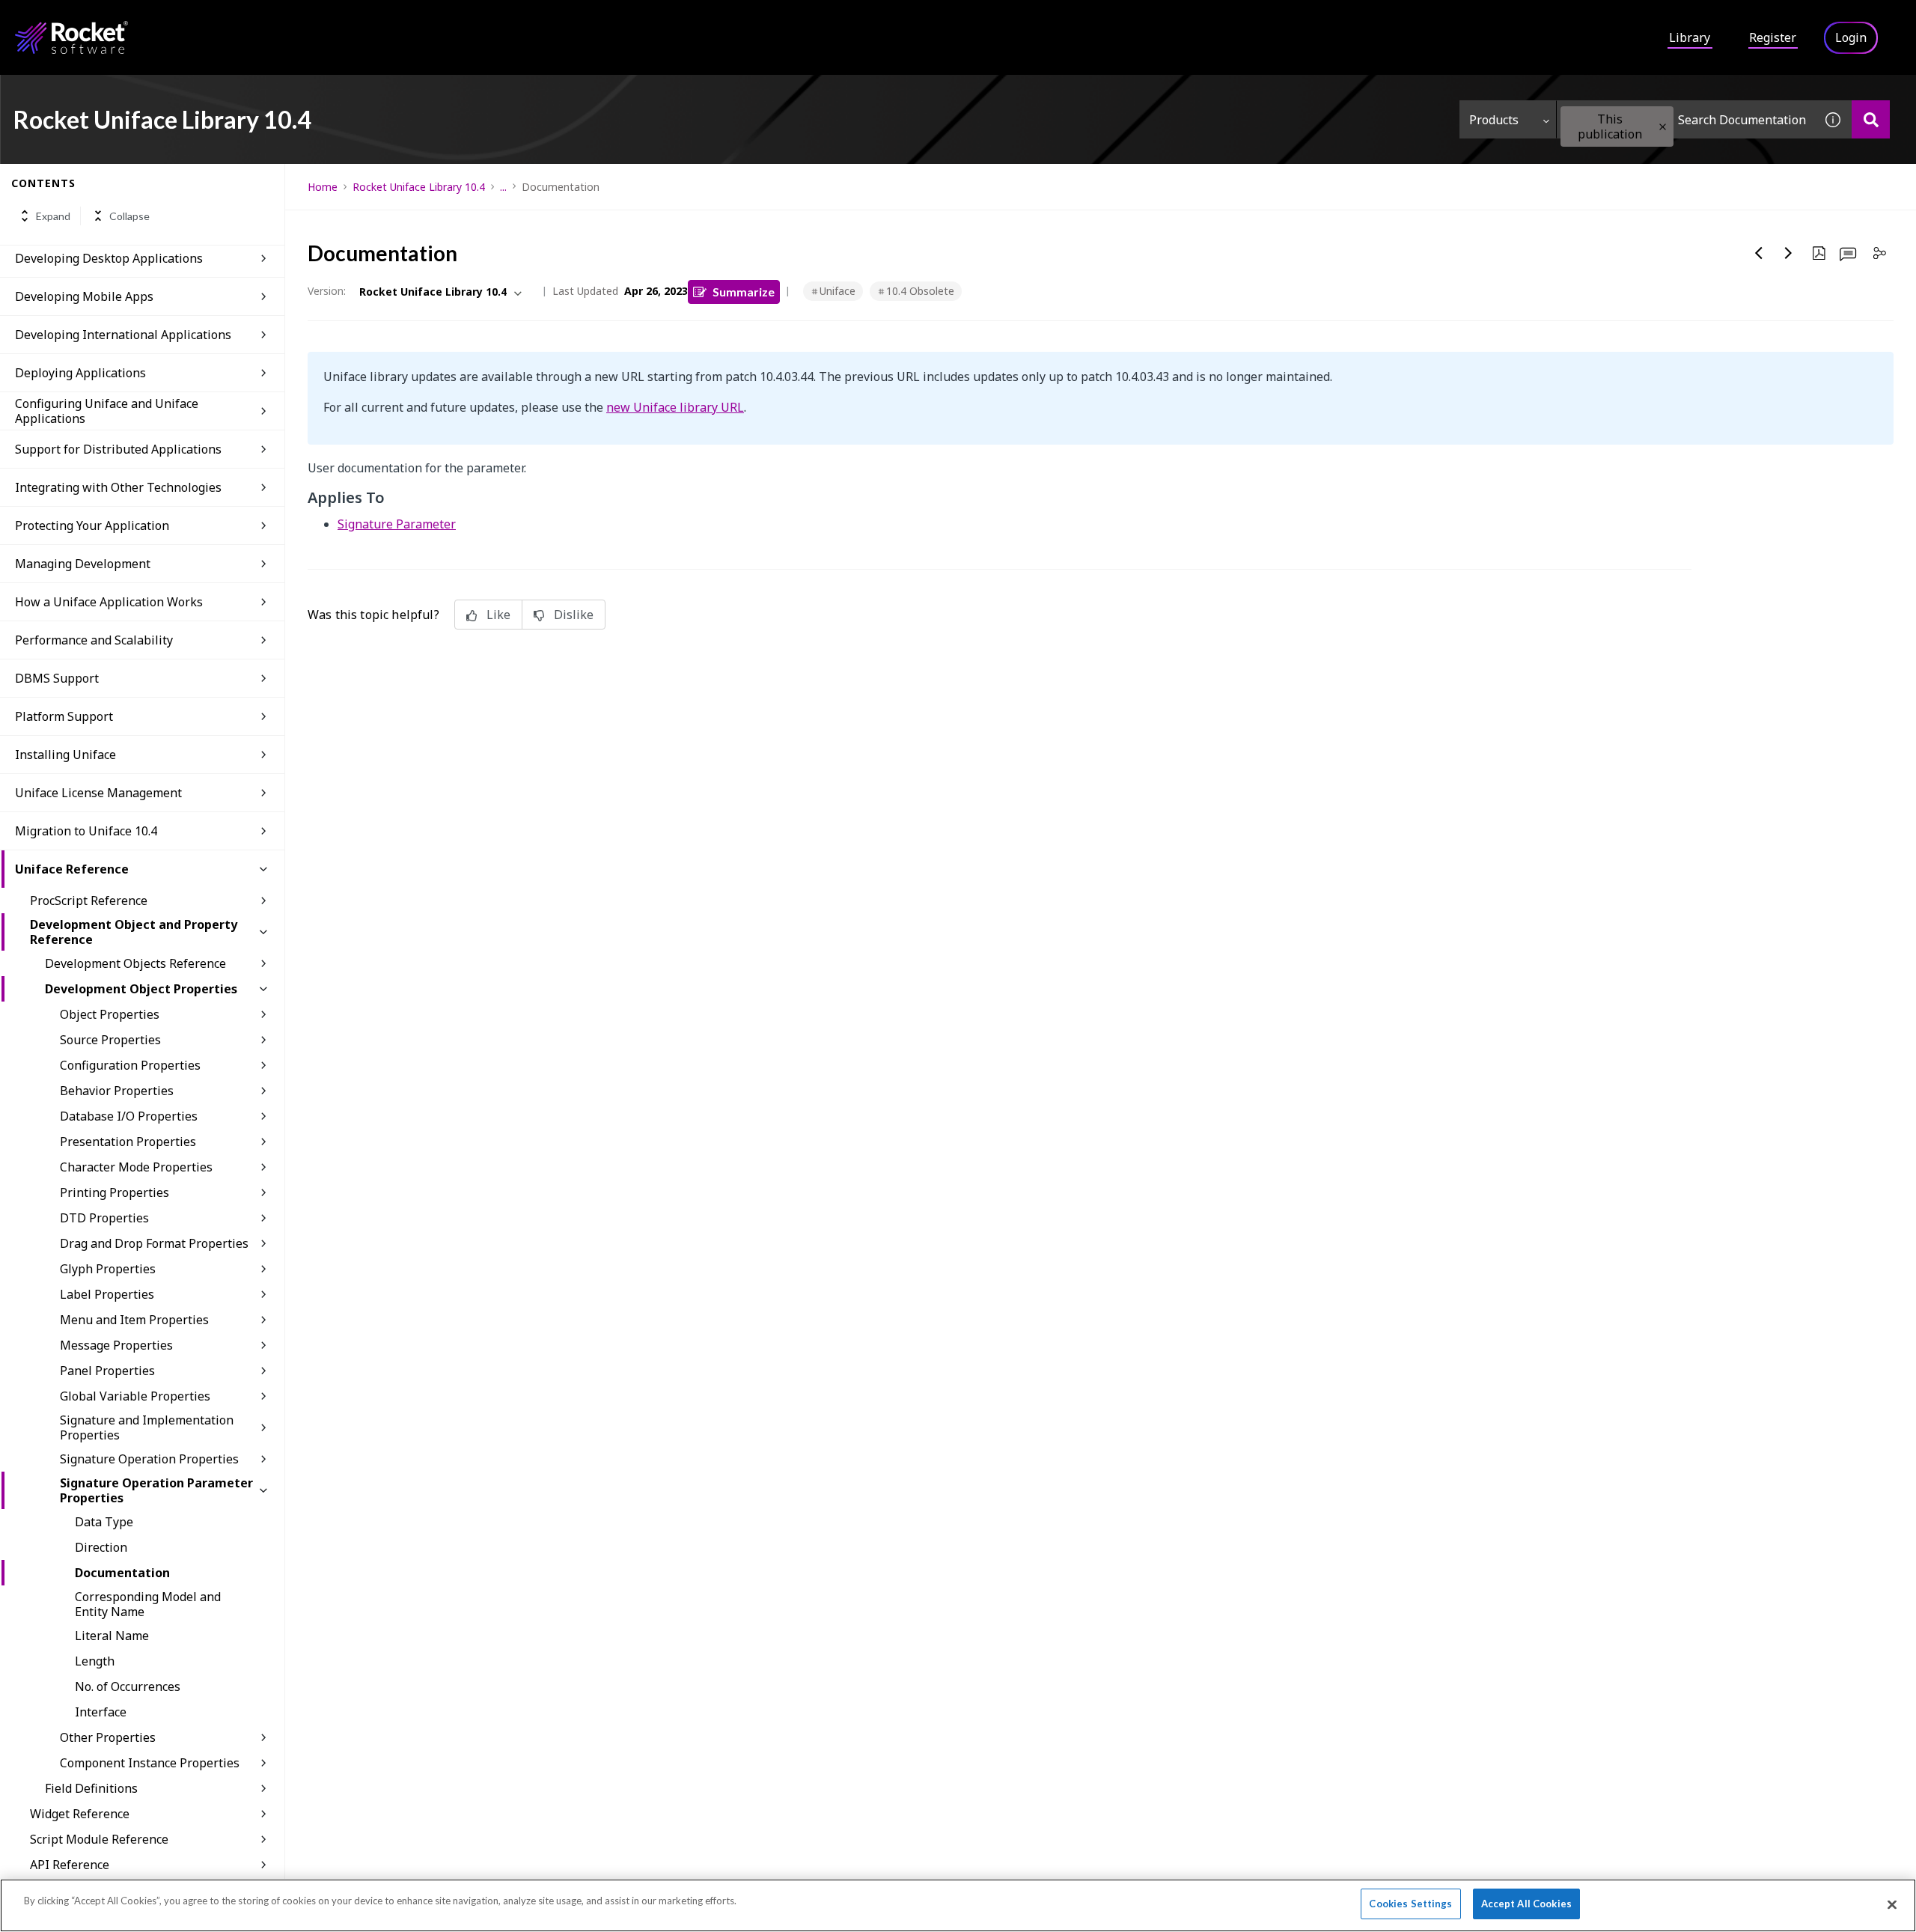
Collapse (129, 216)
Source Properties (110, 1040)
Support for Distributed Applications (118, 449)
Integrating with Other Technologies (118, 487)
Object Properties (110, 1014)
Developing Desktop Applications (109, 258)
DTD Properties (104, 1218)
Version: (327, 291)
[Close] (1892, 1904)
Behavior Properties (117, 1091)
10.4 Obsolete (920, 291)
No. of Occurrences (128, 1686)
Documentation (122, 1573)
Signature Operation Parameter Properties (156, 1490)
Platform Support (64, 716)
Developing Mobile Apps (84, 296)
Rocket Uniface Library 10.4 (419, 187)
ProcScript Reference (89, 901)
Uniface (838, 291)
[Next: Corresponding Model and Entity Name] (1789, 253)
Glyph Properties (108, 1269)
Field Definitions (91, 1788)
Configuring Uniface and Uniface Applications (107, 411)
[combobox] (1685, 119)
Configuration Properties (130, 1065)
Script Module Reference (99, 1839)
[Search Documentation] (1871, 119)
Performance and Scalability (94, 640)
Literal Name (112, 1636)
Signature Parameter (397, 524)
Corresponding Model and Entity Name (148, 1604)
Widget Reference (80, 1814)
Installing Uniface (65, 755)
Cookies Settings (1410, 1904)
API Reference (70, 1865)
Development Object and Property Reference (134, 932)
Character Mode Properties (136, 1167)
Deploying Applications (80, 373)
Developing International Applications (123, 335)
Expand (53, 216)
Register (1773, 37)
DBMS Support (57, 678)
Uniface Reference (72, 869)
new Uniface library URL (675, 407)
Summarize (744, 292)
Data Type (104, 1522)
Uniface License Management (98, 793)
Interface (101, 1712)
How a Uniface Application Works (109, 602)
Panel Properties (107, 1371)
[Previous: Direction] (1759, 253)
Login (1851, 37)
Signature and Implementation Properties (147, 1427)
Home (323, 187)
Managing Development (83, 564)
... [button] (503, 187)
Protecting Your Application (92, 525)
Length (95, 1661)
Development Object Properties (141, 989)
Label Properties (107, 1294)
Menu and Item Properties (134, 1320)
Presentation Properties (128, 1142)
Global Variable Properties (135, 1396)
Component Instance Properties (150, 1763)
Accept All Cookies (1526, 1904)
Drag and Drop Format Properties (154, 1243)
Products (1494, 120)
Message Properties (116, 1345)
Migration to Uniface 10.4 (86, 831)
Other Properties (108, 1737)
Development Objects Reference (135, 963)
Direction (101, 1547)
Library (1690, 37)
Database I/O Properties (129, 1116)
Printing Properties (115, 1192)
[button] (1663, 127)
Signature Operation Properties (149, 1459)
